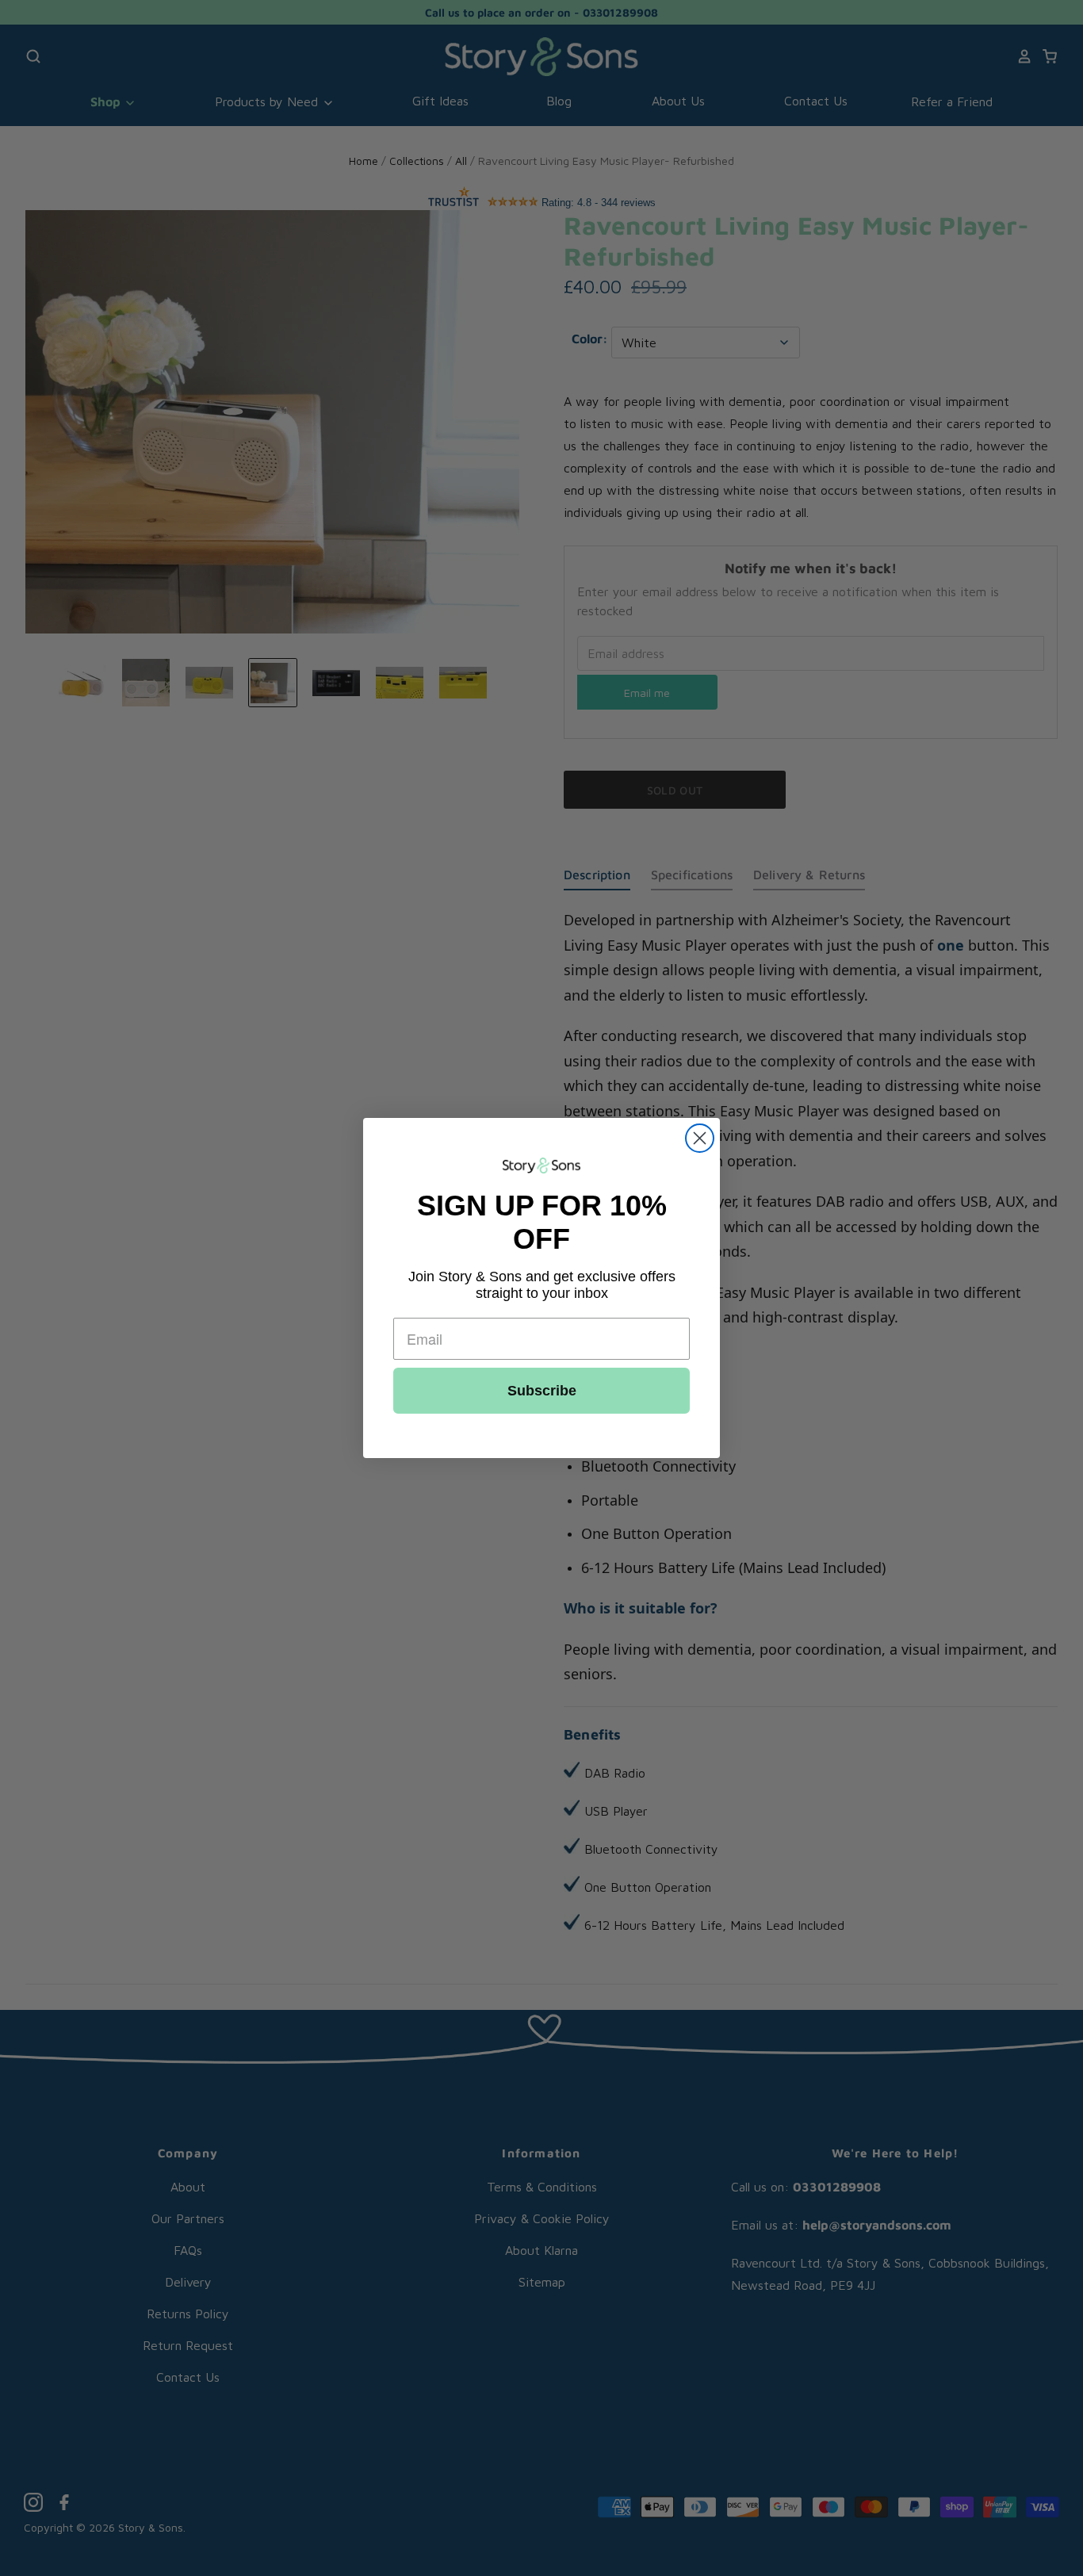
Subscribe (542, 1391)
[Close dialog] (700, 1138)
